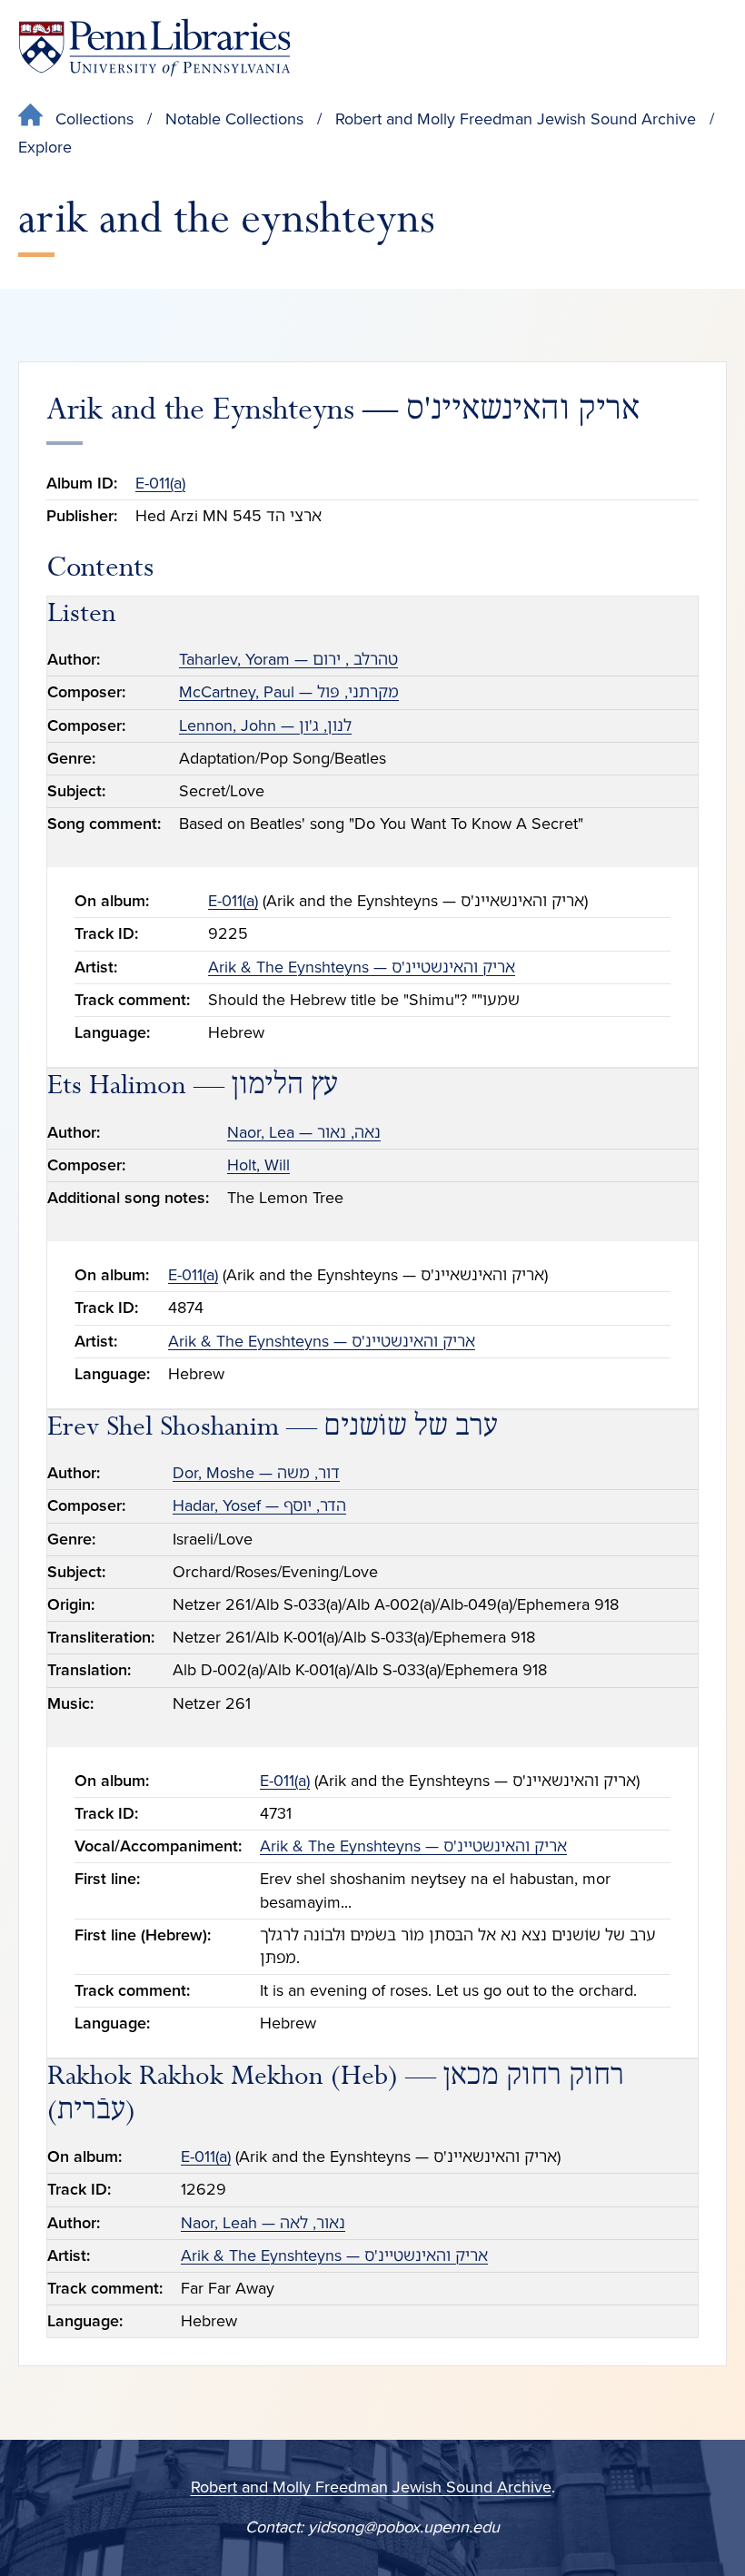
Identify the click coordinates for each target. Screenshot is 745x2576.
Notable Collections (234, 119)
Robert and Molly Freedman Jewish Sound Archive (516, 119)
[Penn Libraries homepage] (154, 48)
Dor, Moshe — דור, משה (256, 1473)
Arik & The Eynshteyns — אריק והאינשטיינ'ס (362, 967)
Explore (45, 147)
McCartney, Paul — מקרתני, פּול (289, 692)
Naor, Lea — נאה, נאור (304, 1132)
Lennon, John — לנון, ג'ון (265, 725)
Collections (94, 119)
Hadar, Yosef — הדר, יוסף (259, 1505)
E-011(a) (160, 483)
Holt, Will (258, 1165)
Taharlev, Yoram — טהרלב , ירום (288, 659)
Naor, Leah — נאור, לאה (263, 2223)
